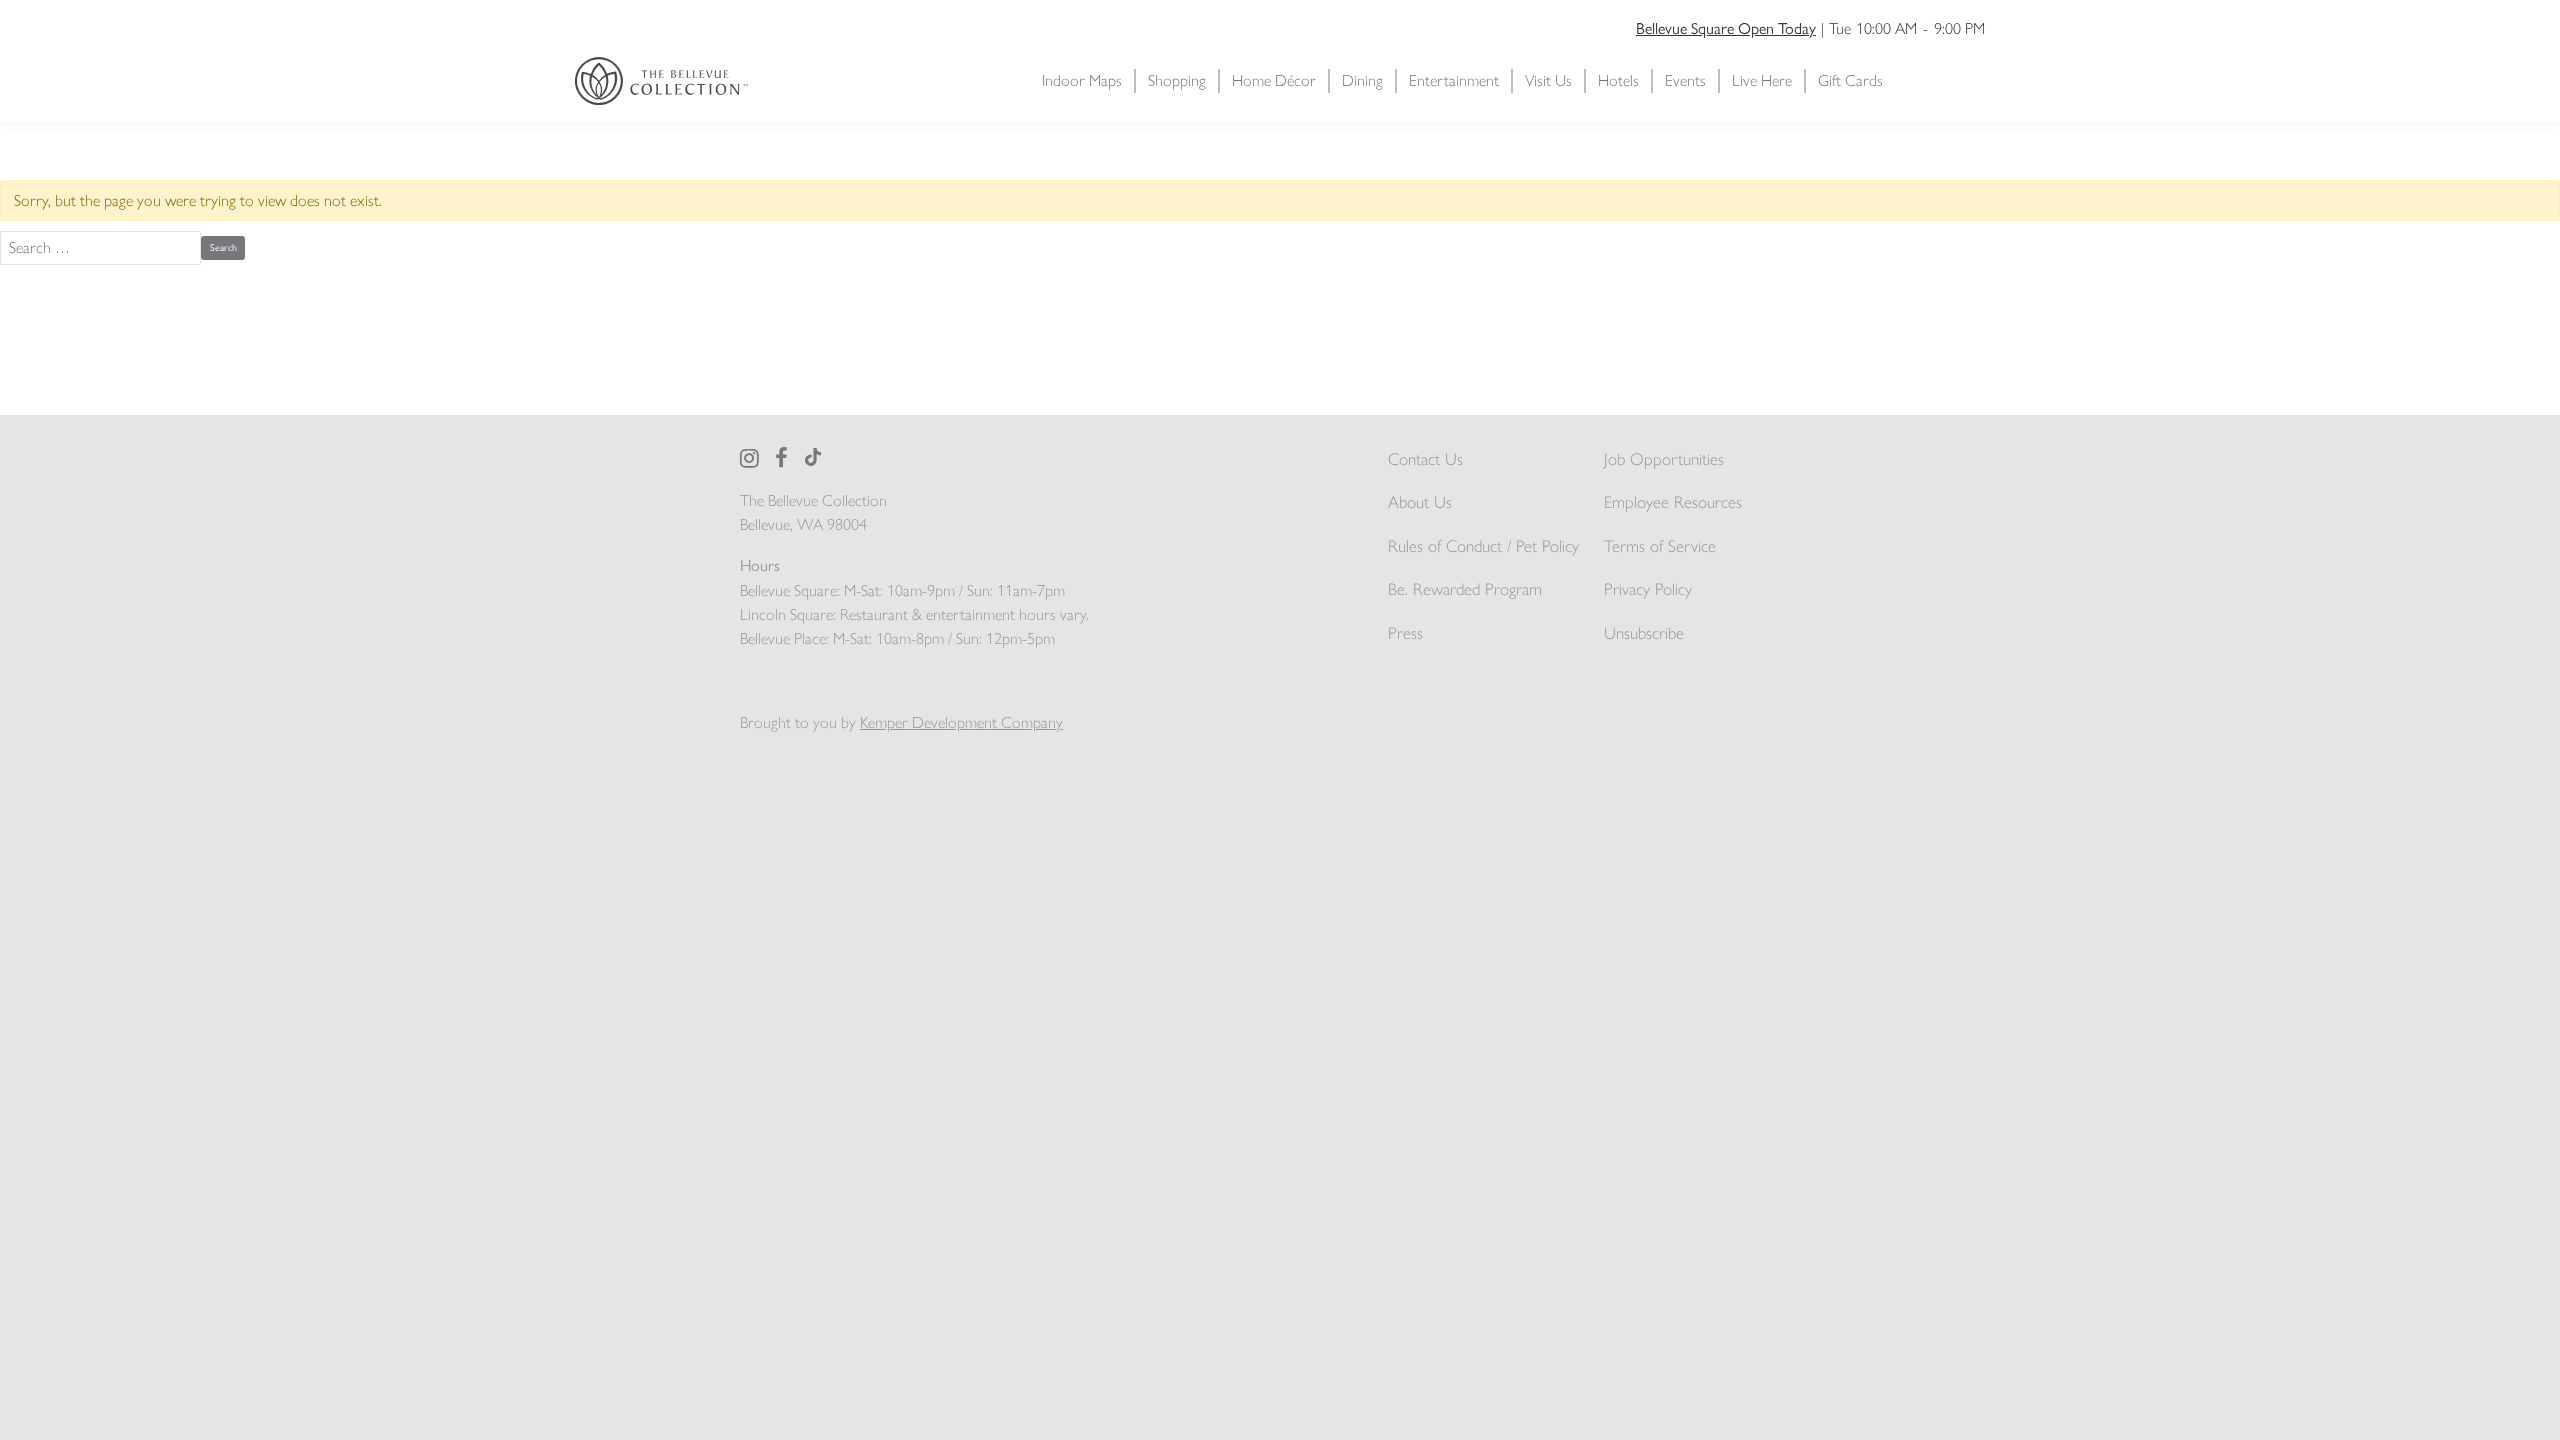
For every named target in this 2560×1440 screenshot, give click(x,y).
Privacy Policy (1648, 589)
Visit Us (1548, 80)
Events (1685, 80)
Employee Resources (1673, 502)
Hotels (1618, 80)
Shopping (1177, 80)
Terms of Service (1660, 546)
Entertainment (1454, 80)
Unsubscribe (1644, 633)
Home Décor (1274, 80)
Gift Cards (1850, 80)
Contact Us (1425, 459)
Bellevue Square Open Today (1726, 27)
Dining (1362, 80)
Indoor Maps (1082, 80)
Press (1405, 633)
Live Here (1762, 80)
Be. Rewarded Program (1465, 589)
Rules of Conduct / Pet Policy (1483, 546)
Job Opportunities (1664, 459)
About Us (1420, 502)
